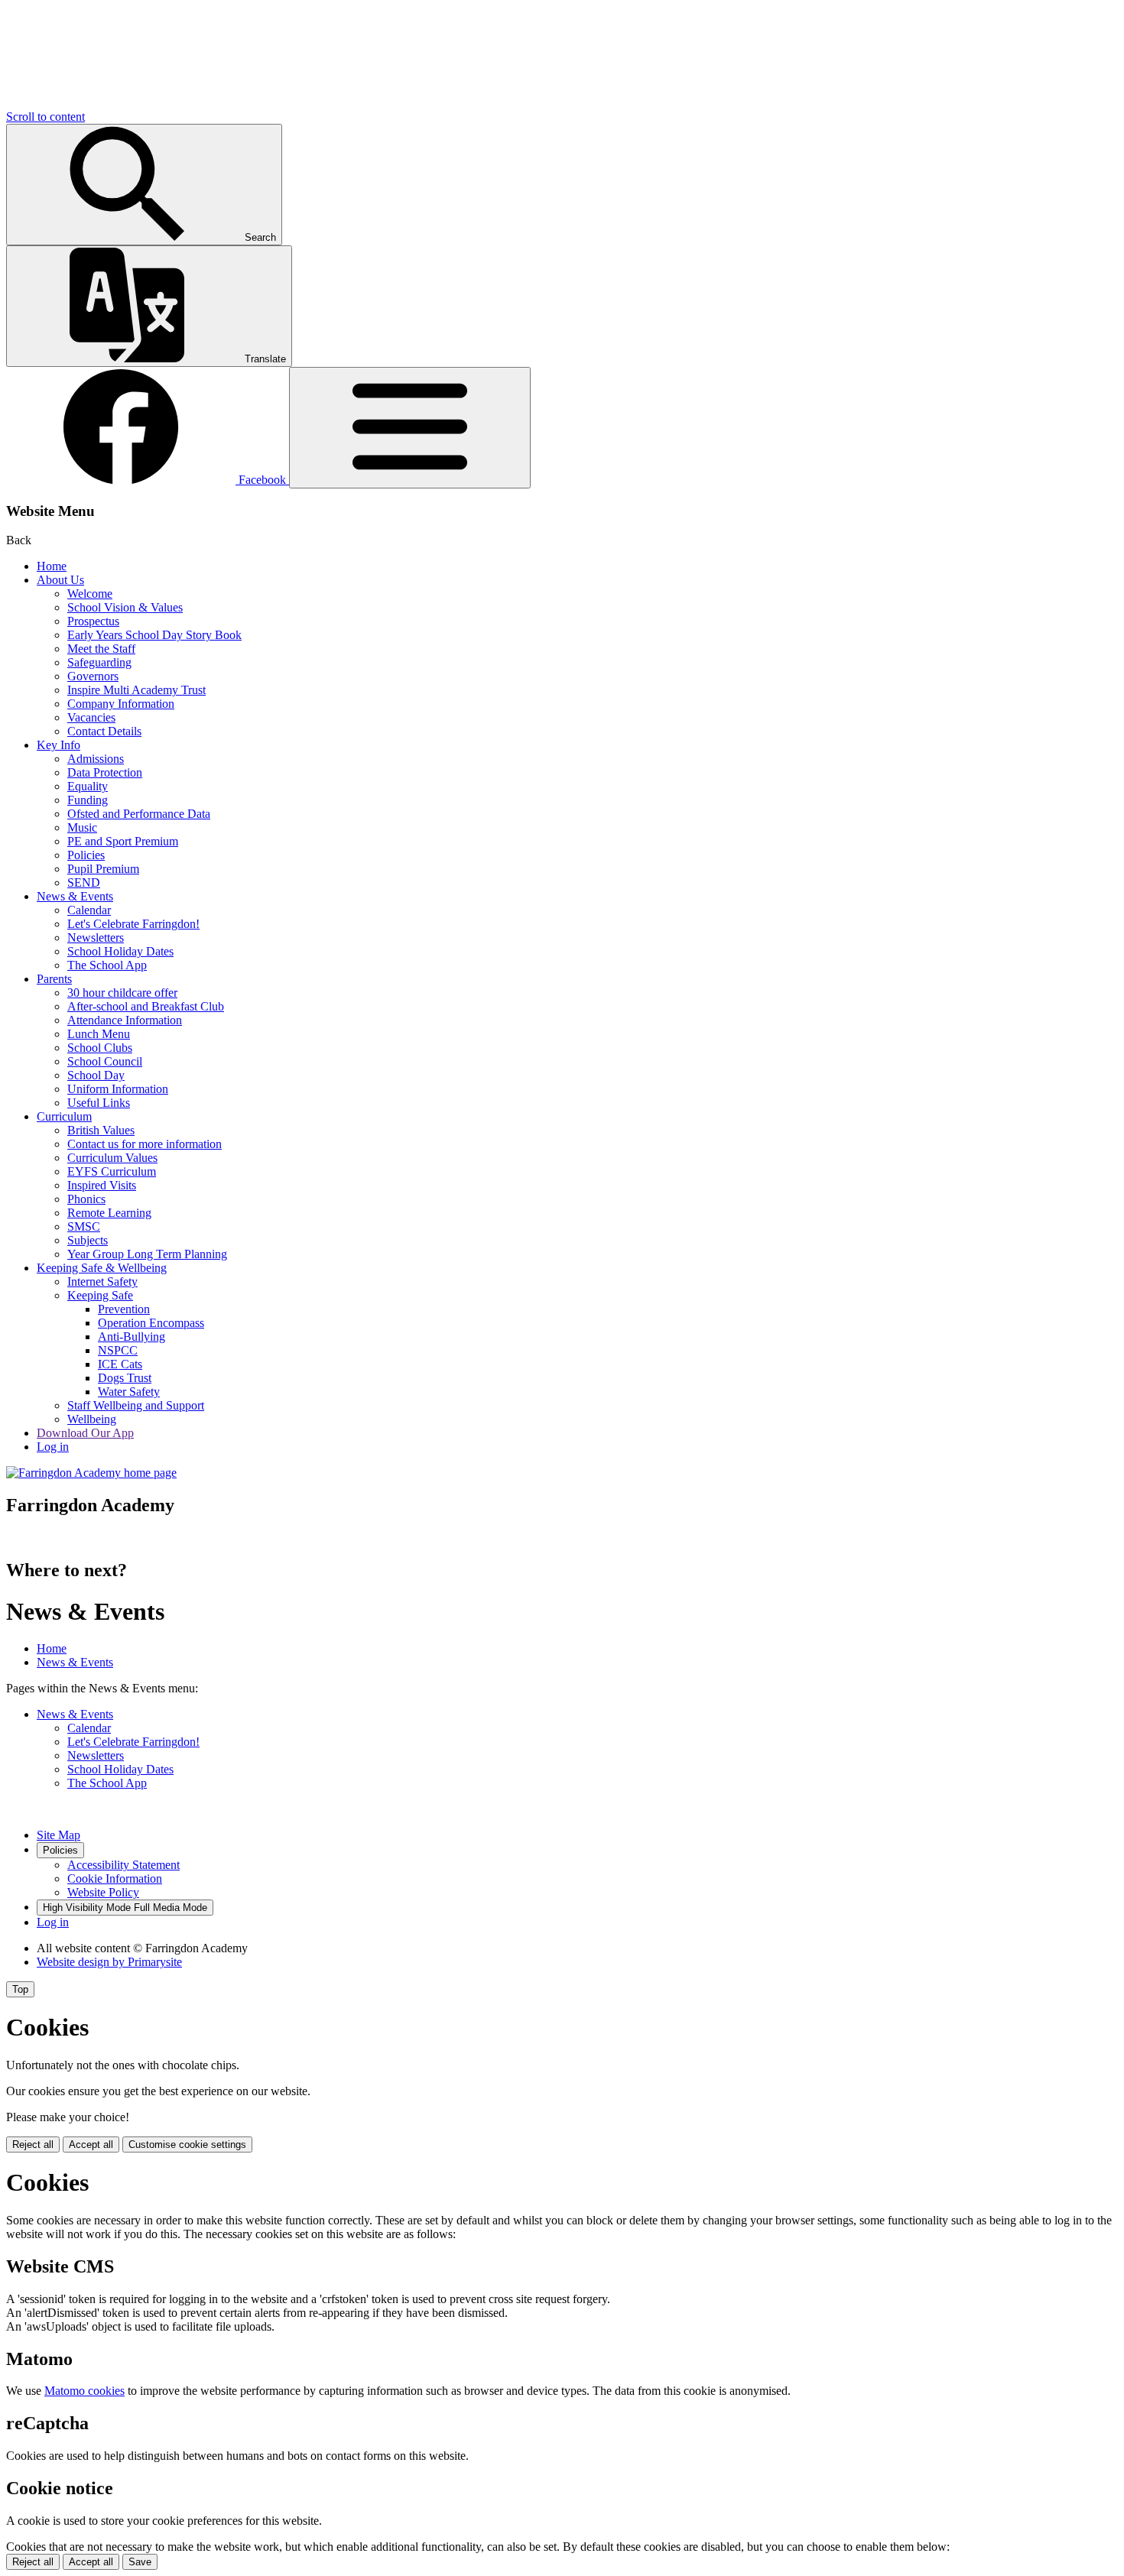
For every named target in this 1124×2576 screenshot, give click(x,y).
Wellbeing (92, 1419)
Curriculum (64, 1116)
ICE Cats (120, 1364)
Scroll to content (45, 117)
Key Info (58, 745)
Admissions (96, 759)
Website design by (109, 1962)
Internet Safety (102, 1282)
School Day (96, 1075)
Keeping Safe (100, 1295)
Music (82, 827)
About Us (60, 580)
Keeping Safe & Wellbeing (102, 1268)
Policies (86, 855)
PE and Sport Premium (123, 841)
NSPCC (118, 1350)
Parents (54, 979)
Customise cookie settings (187, 2145)
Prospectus (93, 621)
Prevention (124, 1309)
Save (140, 2562)
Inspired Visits (102, 1185)
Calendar (89, 910)
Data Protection (105, 772)
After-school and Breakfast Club (146, 1006)
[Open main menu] (410, 428)
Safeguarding (99, 662)
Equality (88, 786)
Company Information (121, 704)
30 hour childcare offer (122, 993)
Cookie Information (115, 1878)
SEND (84, 882)
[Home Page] (91, 1473)
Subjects (88, 1240)
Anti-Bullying (132, 1337)
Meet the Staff (101, 649)
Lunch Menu (99, 1034)
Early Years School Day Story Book (154, 635)
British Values (101, 1130)
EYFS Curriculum (112, 1171)
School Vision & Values (125, 607)
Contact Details (104, 731)
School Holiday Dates (120, 951)
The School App (107, 965)
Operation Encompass (151, 1323)
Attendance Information (125, 1020)
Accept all (91, 2145)
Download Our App (85, 1433)
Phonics (86, 1199)
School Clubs (100, 1048)
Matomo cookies (84, 2391)
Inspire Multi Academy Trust (136, 690)
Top (20, 1989)
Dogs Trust (125, 1378)
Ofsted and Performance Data (139, 814)
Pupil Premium (103, 869)
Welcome (90, 594)
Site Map (58, 1835)
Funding (88, 800)
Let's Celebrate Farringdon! (133, 924)
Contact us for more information (145, 1144)
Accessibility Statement (123, 1865)
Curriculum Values (112, 1158)
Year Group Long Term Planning (147, 1254)
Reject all (33, 2145)
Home (52, 566)
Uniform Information (118, 1089)
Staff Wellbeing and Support (136, 1405)
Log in (53, 1447)
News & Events (75, 896)
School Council (105, 1061)
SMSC (84, 1226)
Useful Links (99, 1103)
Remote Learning (109, 1213)
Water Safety (129, 1392)
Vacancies (91, 717)
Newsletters (96, 938)
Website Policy (103, 1892)
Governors (93, 676)
